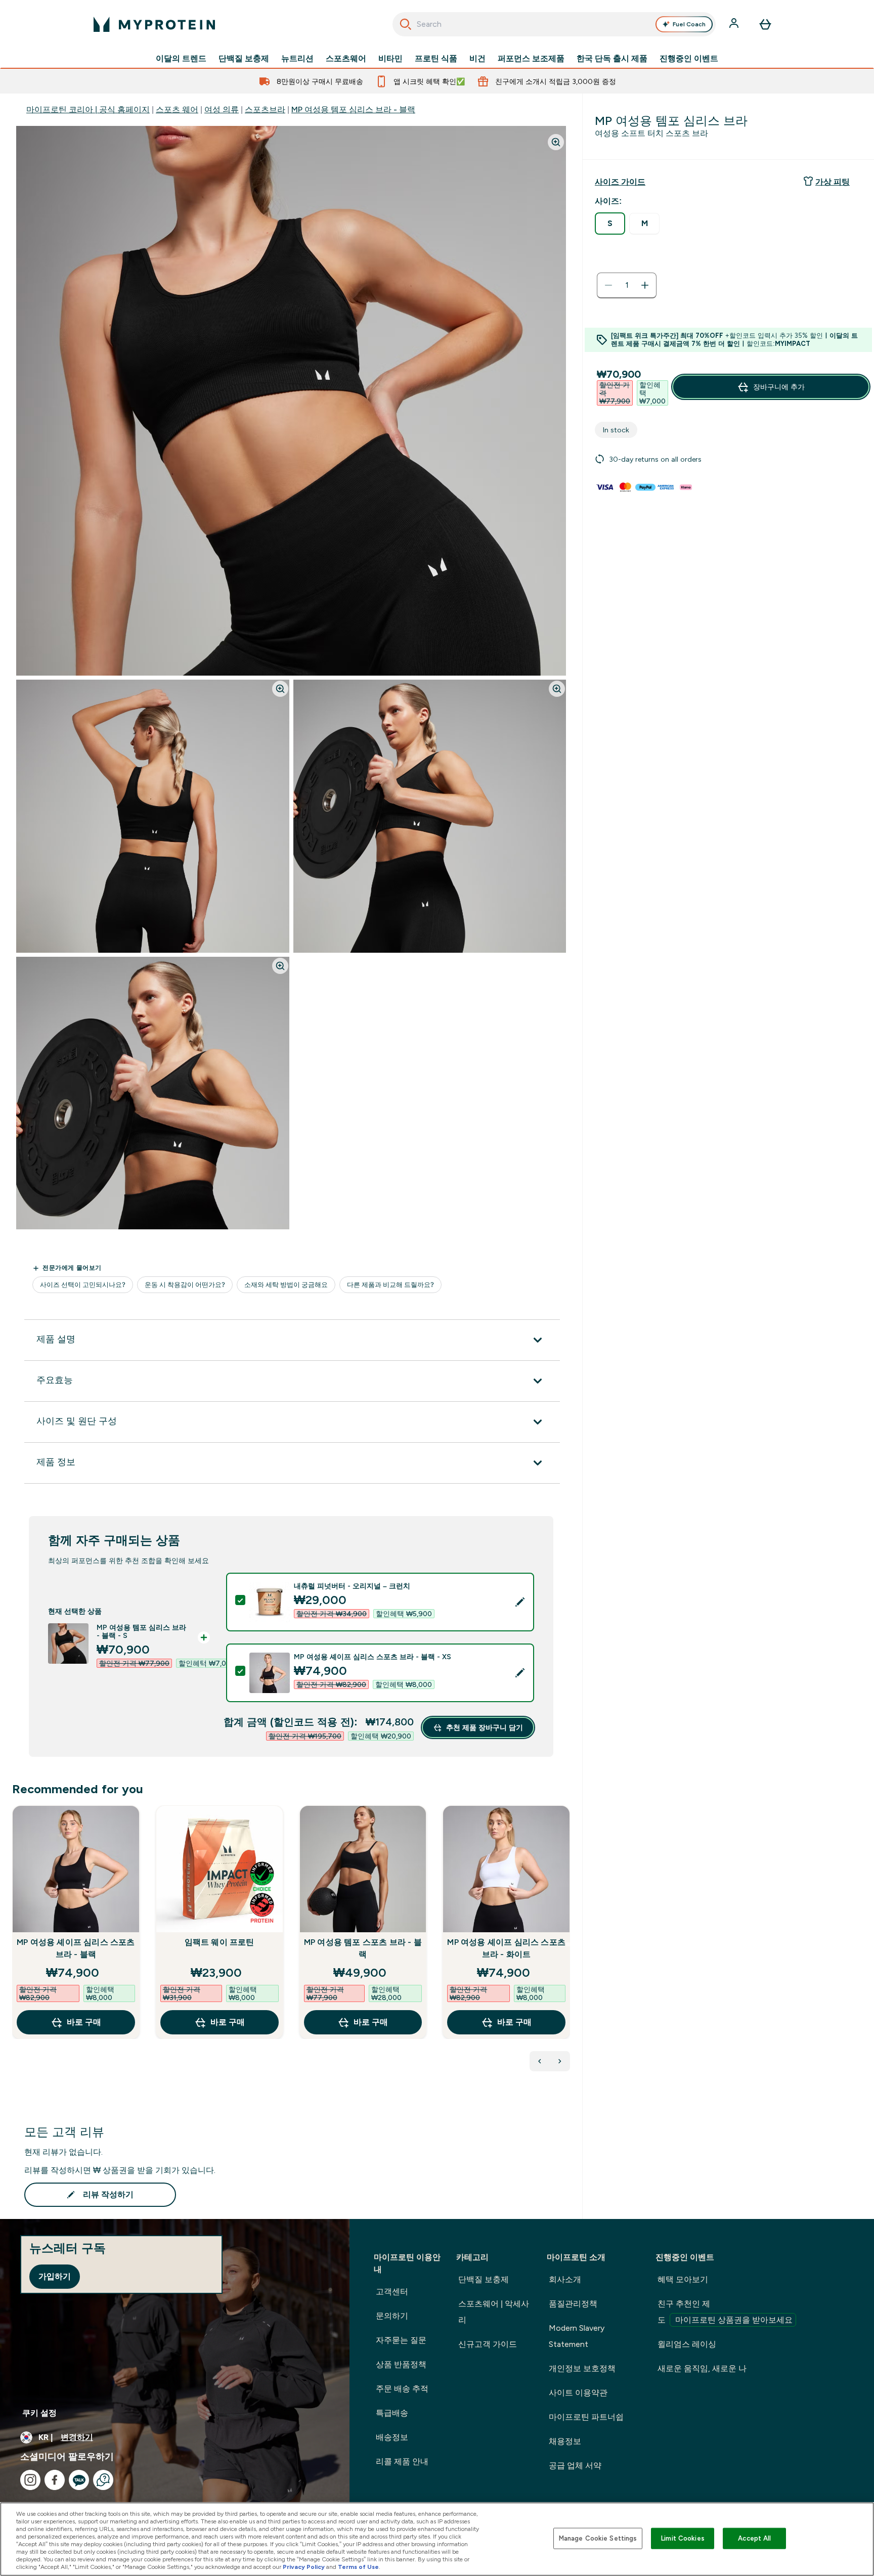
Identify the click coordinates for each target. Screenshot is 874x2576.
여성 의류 (222, 109)
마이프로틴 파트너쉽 (586, 2417)
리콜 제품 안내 (402, 2461)
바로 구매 (84, 2022)
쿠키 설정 (39, 2413)
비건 (477, 59)
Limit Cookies (683, 2538)
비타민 (390, 59)
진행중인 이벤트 (689, 59)
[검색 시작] (406, 24)
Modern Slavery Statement (577, 2336)
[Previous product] (540, 2061)
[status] (627, 285)
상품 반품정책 (401, 2364)
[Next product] (560, 2061)
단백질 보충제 (244, 59)
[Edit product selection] (520, 1602)
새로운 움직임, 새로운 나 (702, 2368)
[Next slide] (568, 1944)
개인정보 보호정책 (582, 2368)
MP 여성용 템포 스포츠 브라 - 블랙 (363, 1948)
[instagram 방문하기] (30, 2480)
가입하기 (55, 2276)
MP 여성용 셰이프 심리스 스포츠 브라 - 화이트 (506, 1948)
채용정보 (565, 2441)
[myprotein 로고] (154, 24)
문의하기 (392, 2316)
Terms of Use (358, 2567)
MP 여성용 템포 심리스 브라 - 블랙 (353, 109)
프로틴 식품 (436, 59)
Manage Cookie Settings (598, 2538)
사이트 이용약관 (578, 2393)
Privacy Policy (304, 2567)
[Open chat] (103, 2480)
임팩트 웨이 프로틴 (220, 1942)
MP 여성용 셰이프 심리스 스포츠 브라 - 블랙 (76, 1948)
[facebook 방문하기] (55, 2480)
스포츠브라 (265, 109)
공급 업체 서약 (575, 2466)
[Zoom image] (556, 142)
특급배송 (392, 2413)
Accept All (754, 2538)
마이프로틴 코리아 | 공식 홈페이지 (88, 109)
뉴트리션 (297, 59)
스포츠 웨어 (177, 109)
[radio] (610, 224)
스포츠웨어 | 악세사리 (494, 2312)
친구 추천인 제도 (725, 2312)
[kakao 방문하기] (79, 2480)
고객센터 (392, 2292)
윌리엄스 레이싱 (687, 2344)
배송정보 (392, 2437)
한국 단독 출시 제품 (612, 59)
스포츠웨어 (346, 59)
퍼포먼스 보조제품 (531, 59)
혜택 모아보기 (683, 2279)
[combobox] (554, 24)
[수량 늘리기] (645, 285)
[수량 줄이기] (608, 285)
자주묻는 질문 (401, 2340)
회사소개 (565, 2279)
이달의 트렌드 (181, 59)
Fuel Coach (689, 24)
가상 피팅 (833, 182)
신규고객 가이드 (488, 2344)
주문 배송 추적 (402, 2389)
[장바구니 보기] (765, 24)
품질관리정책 (573, 2304)
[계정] (735, 24)
